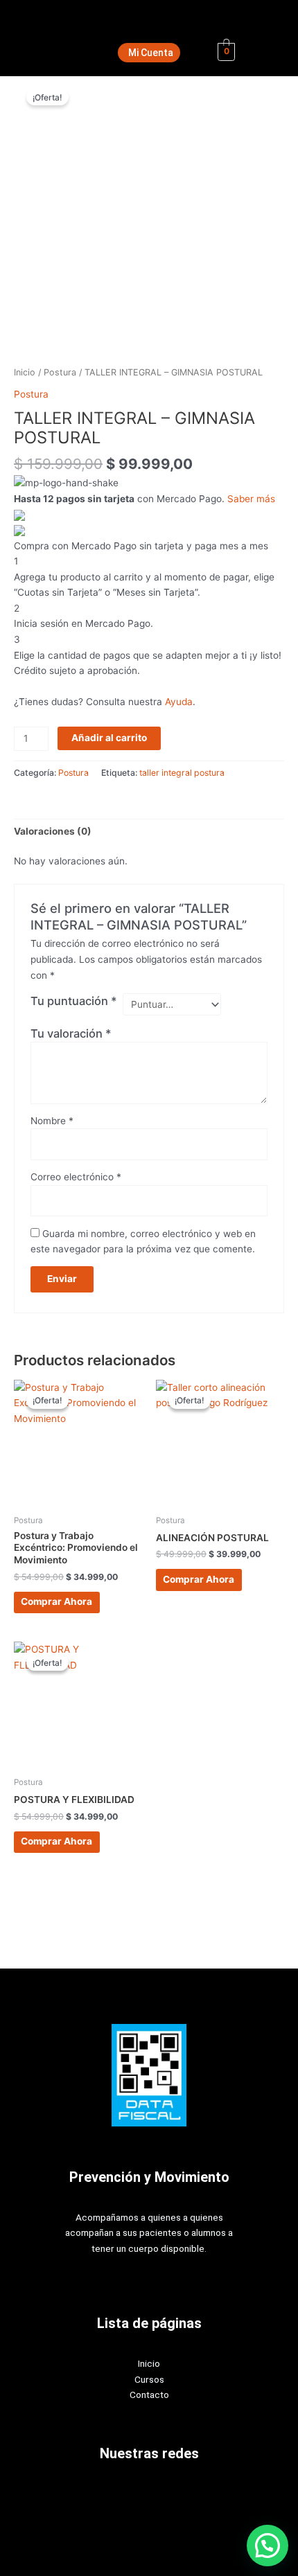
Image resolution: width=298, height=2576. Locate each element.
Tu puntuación (74, 1001)
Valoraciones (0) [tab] (53, 831)
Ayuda (179, 702)
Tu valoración (71, 1033)
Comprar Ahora (56, 1601)
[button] (268, 2546)
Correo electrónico (76, 1177)
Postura (60, 372)
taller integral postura (182, 773)
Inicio (25, 372)
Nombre (52, 1121)
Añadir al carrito (109, 738)
